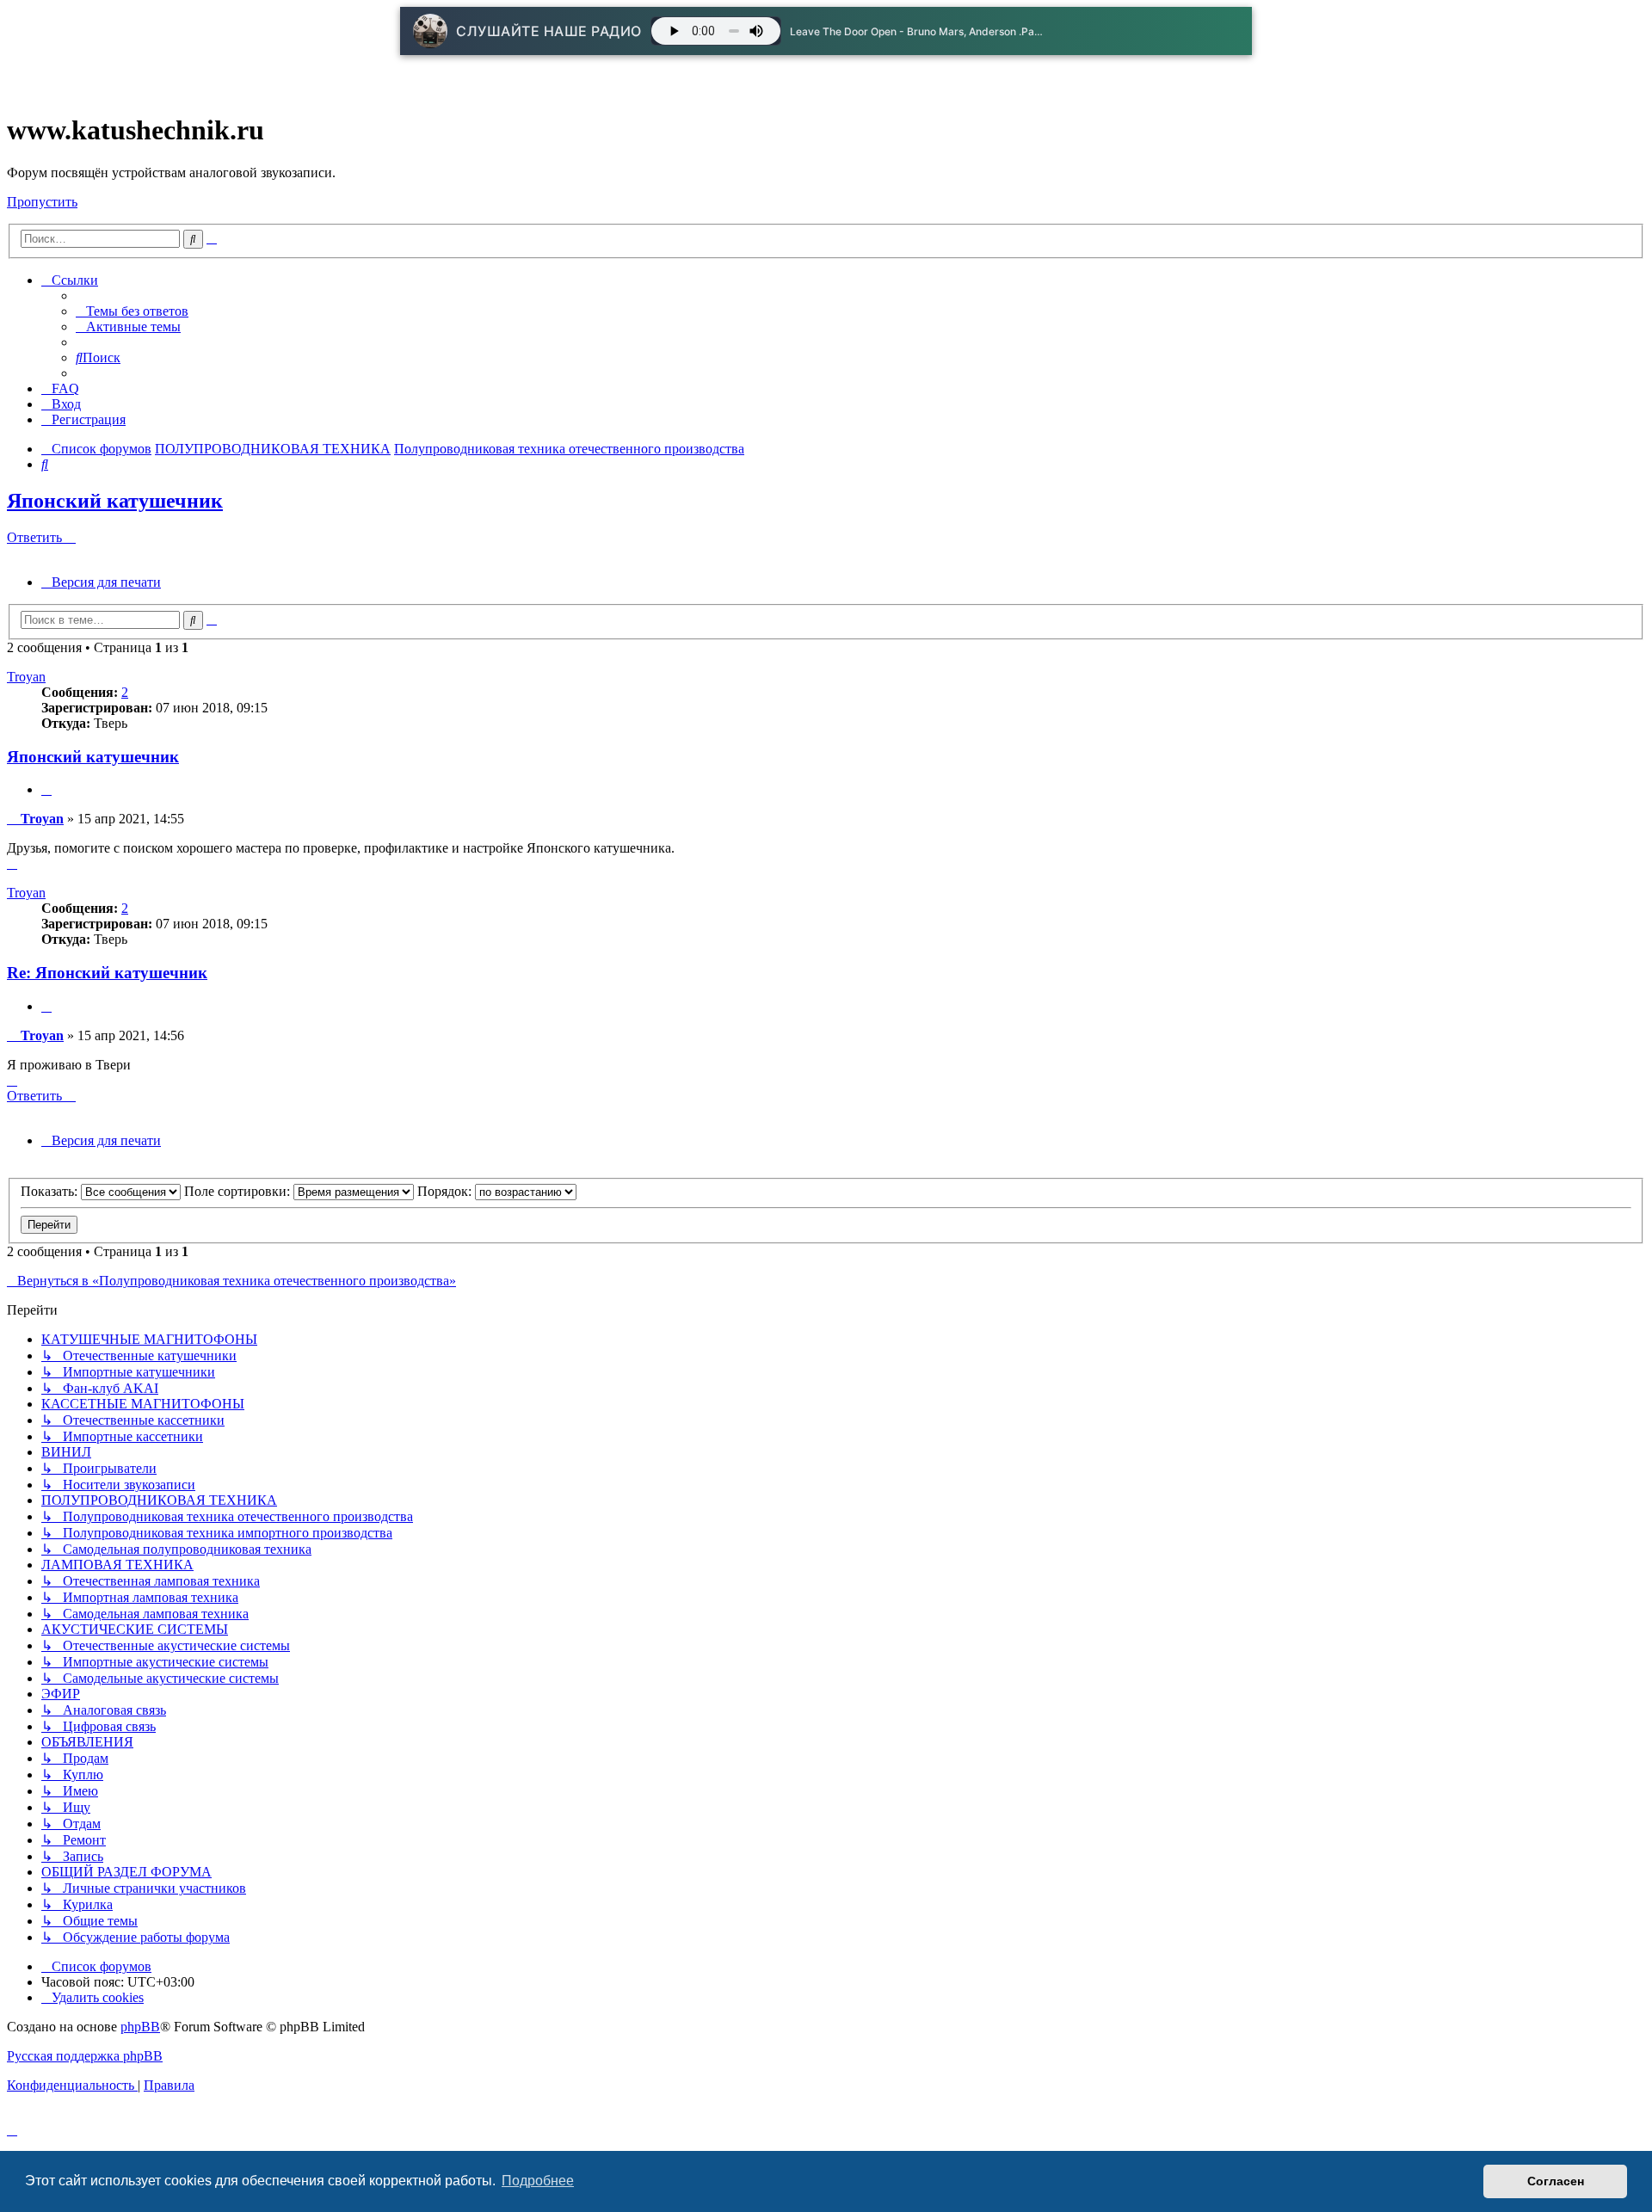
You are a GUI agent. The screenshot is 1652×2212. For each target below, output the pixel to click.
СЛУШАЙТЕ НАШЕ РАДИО (549, 31)
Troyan (26, 677)
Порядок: (446, 1191)
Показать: (51, 1191)
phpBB (140, 2027)
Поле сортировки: (239, 1191)
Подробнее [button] (538, 2181)
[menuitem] (132, 311)
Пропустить (42, 202)
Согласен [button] (1556, 2181)
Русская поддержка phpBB (85, 2056)
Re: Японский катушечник (107, 973)
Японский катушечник (115, 501)
